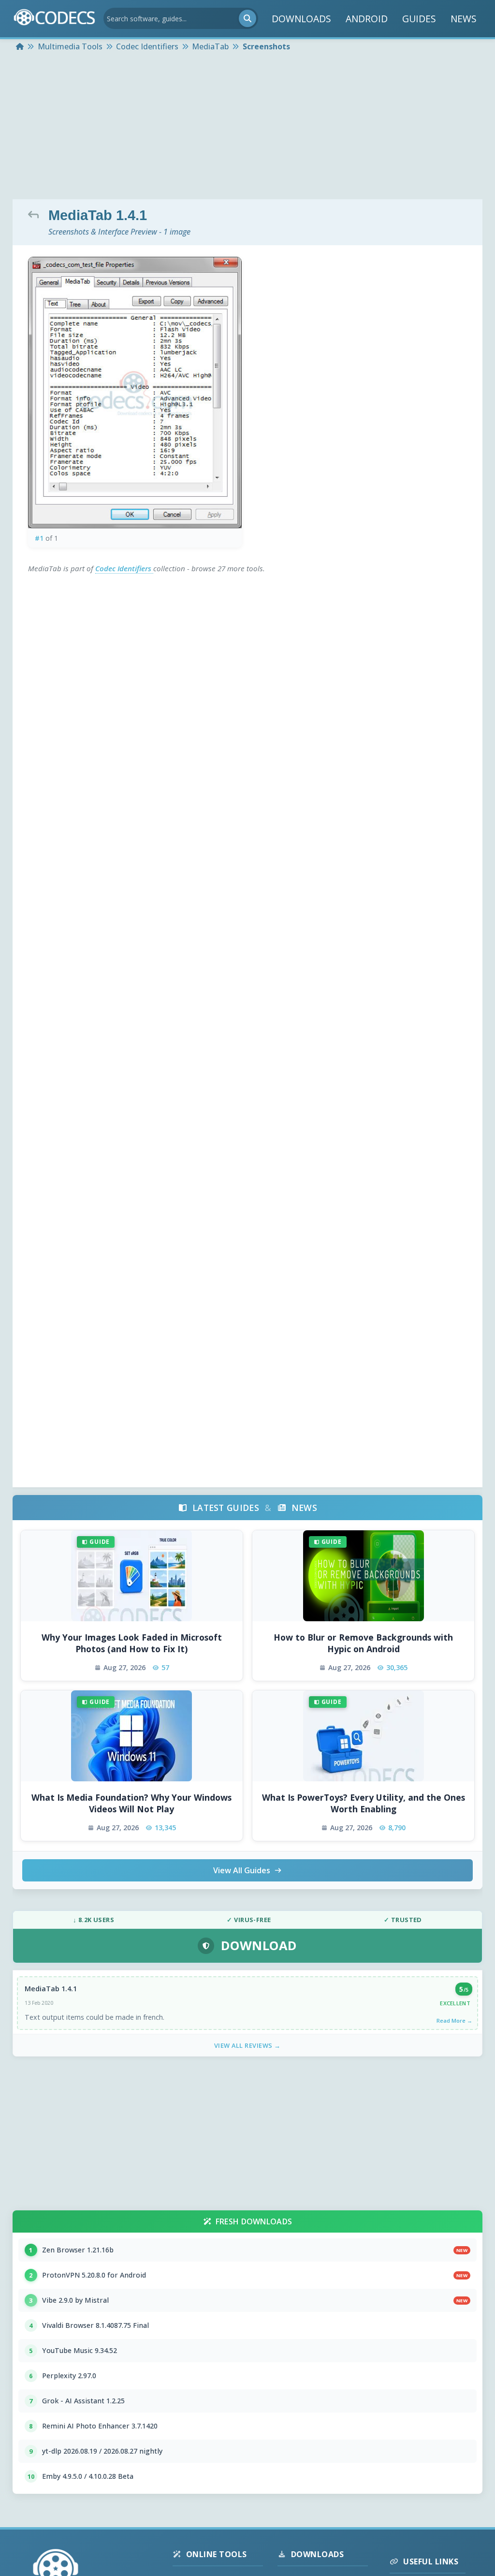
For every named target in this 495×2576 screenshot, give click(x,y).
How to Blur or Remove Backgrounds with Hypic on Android (363, 1643)
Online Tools (217, 2554)
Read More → (454, 2021)
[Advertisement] (247, 127)
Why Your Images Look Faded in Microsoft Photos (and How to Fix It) (132, 1643)
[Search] (247, 18)
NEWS (464, 19)
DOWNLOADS (301, 19)
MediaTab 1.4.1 (51, 1989)
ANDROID (367, 19)
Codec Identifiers (124, 568)
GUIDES (419, 19)
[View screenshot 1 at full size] (135, 393)
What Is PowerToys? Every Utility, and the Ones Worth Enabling (364, 1803)
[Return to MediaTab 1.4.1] (36, 214)
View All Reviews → (247, 2045)
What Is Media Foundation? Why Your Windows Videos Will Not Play (131, 1803)
